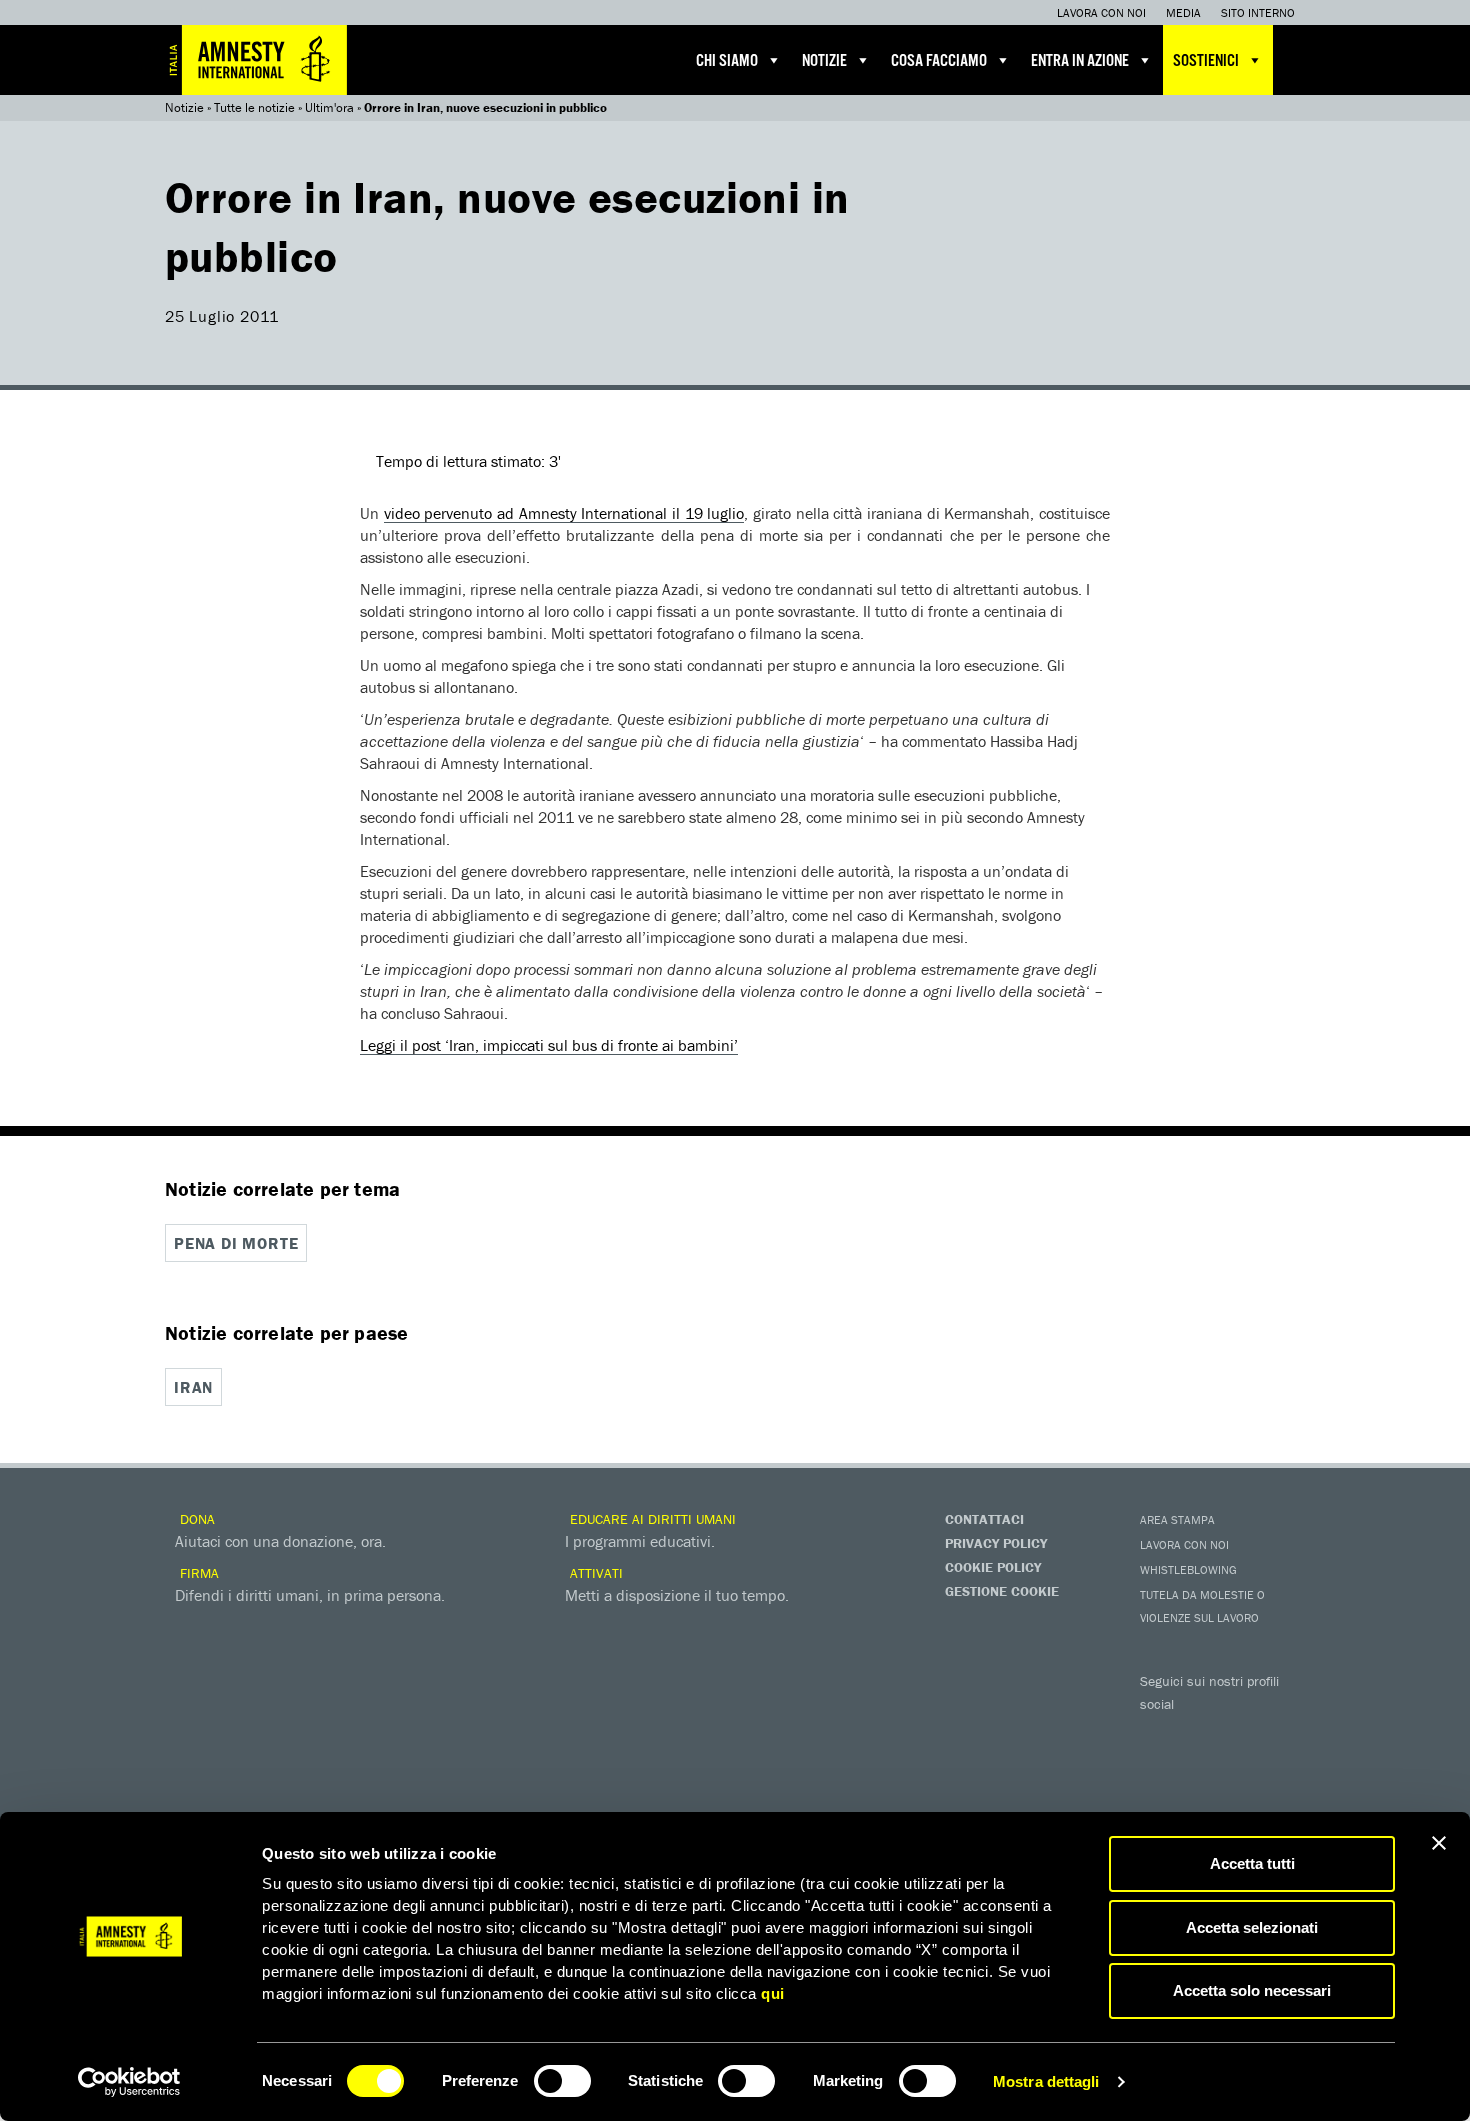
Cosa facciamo (939, 61)
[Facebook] (1160, 1733)
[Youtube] (1240, 1733)
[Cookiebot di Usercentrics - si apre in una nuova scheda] (129, 2082)
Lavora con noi (1101, 12)
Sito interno (1258, 12)
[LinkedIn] (1160, 1767)
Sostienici (1206, 61)
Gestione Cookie (1002, 1591)
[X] (1200, 1733)
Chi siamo (727, 61)
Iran (193, 1387)
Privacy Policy (996, 1543)
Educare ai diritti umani (651, 1519)
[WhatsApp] (1200, 1767)
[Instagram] (1280, 1733)
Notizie (824, 61)
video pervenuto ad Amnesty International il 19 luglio (564, 513)
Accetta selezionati (1252, 1927)
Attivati (594, 1573)
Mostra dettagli (1046, 2081)
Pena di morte (236, 1243)
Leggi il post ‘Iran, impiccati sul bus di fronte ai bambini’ (549, 1045)
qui (773, 1993)
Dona (195, 1519)
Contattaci (984, 1519)
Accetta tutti (1252, 1863)
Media (1183, 12)
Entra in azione (1080, 61)
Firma (197, 1573)
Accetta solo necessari (1252, 1990)
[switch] (562, 2081)
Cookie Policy (993, 1567)
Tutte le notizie (254, 107)
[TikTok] (1240, 1767)
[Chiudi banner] (1439, 1843)
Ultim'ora (329, 107)
